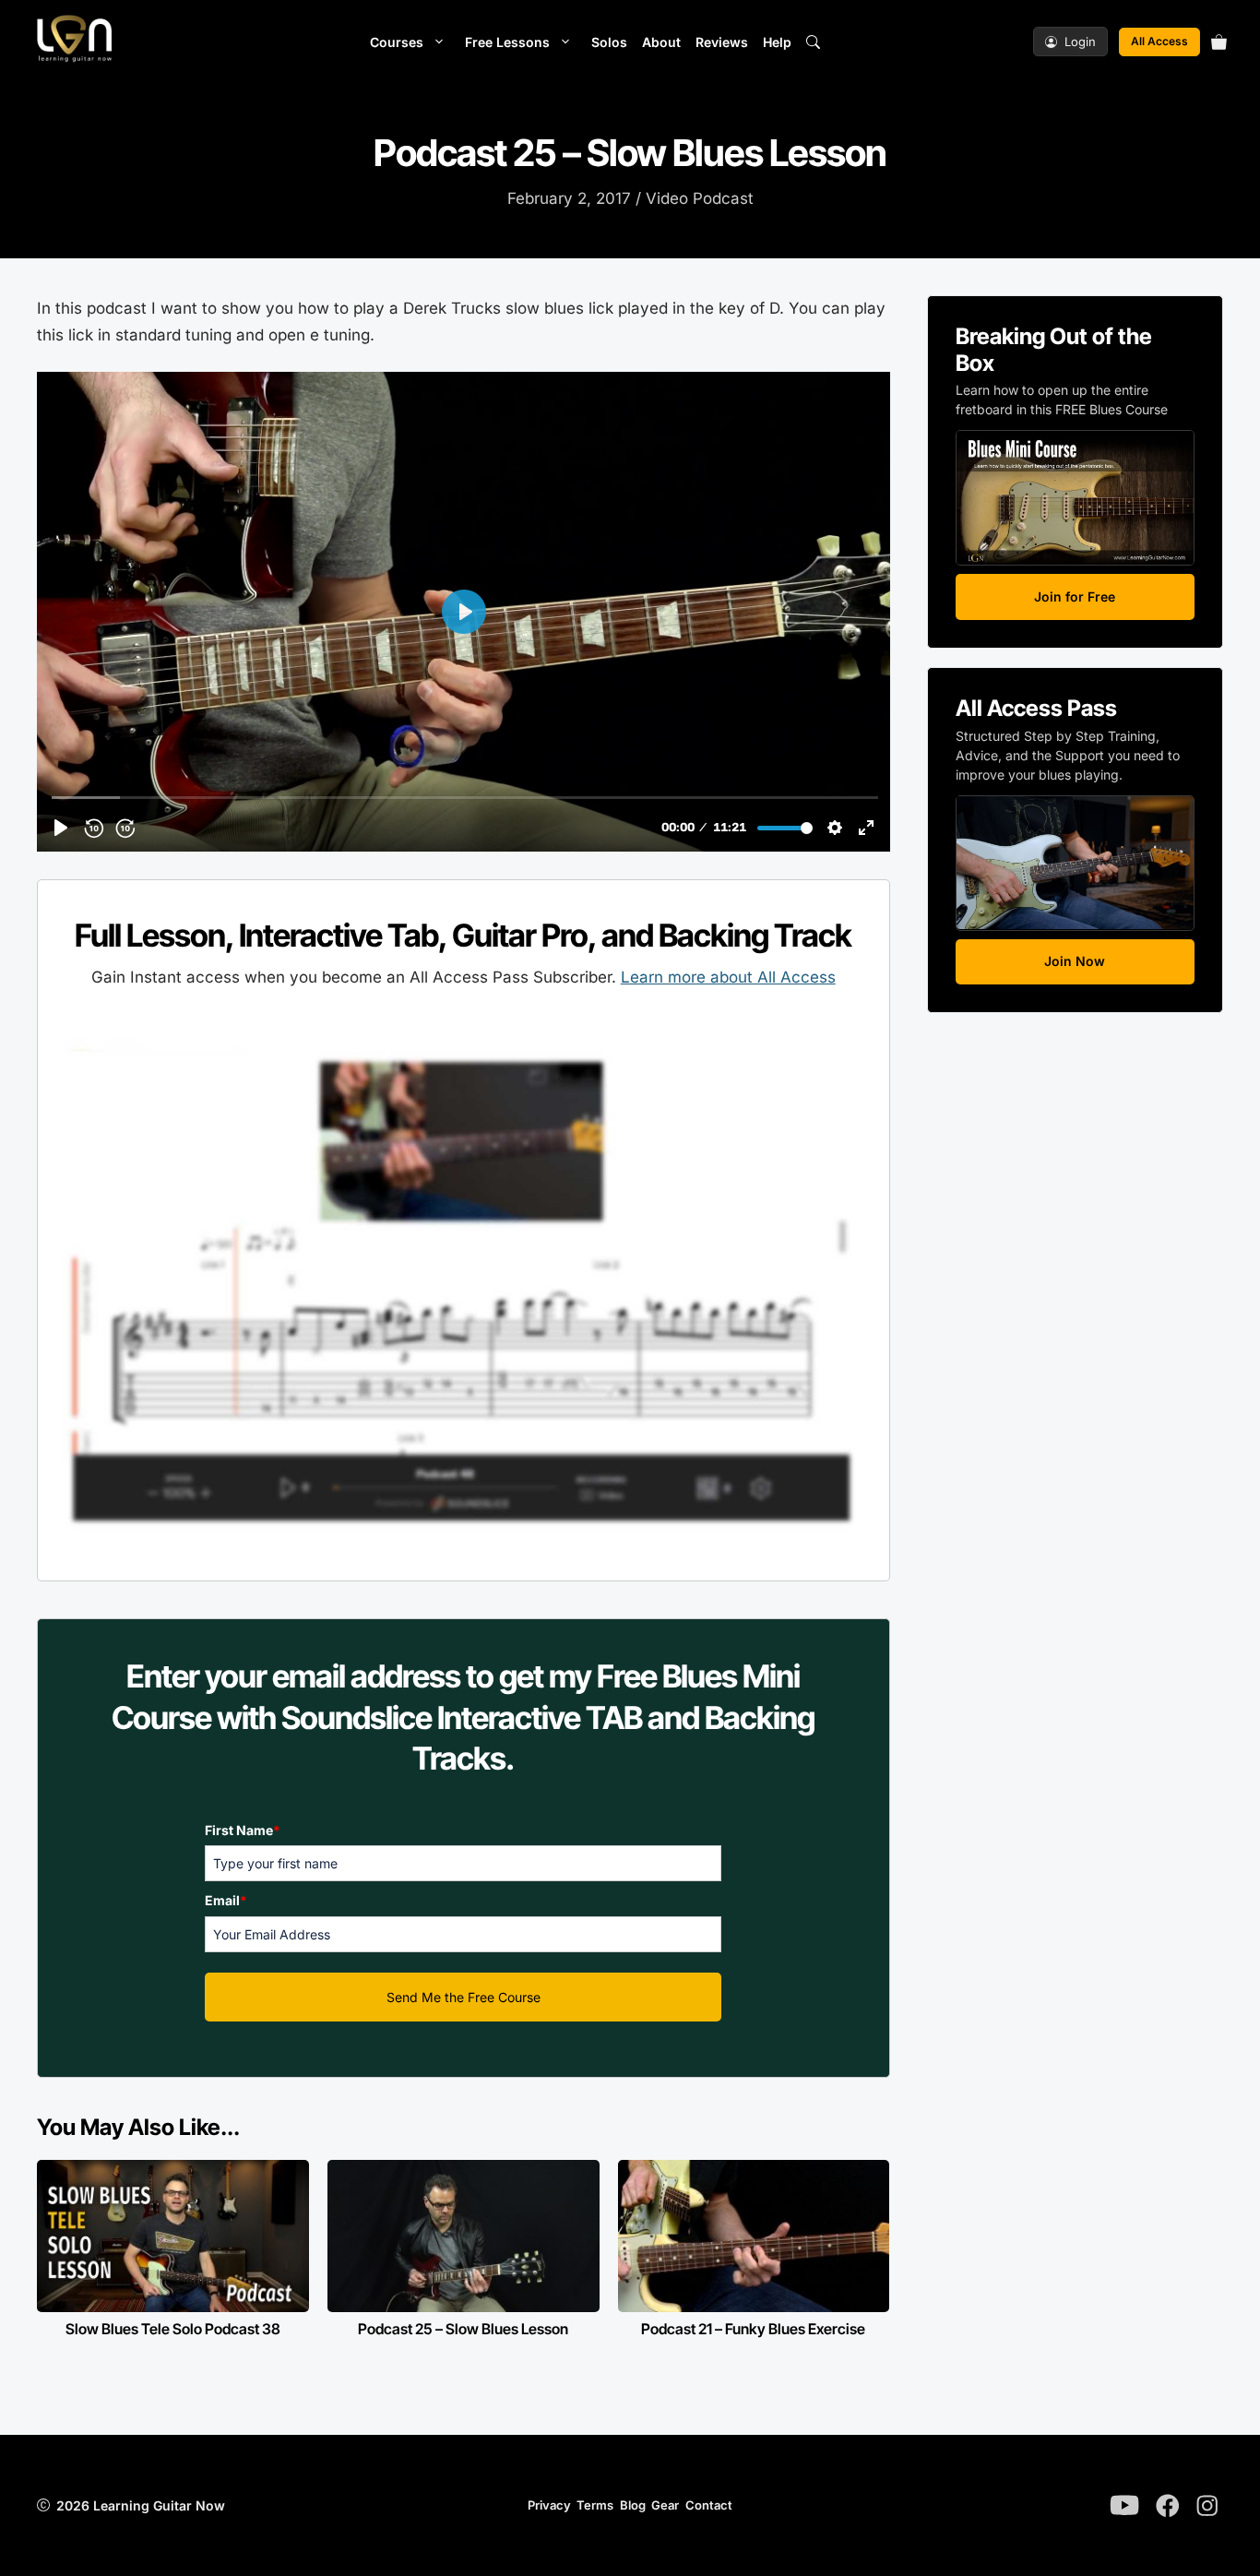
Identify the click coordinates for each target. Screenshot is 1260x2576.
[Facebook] (1168, 2506)
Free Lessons (507, 42)
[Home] (74, 42)
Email (226, 1900)
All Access (1159, 41)
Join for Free (1075, 596)
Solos (609, 42)
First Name (243, 1830)
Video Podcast (700, 198)
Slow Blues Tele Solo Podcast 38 (173, 2329)
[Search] (813, 42)
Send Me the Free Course (464, 1997)
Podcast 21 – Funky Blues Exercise (753, 2329)
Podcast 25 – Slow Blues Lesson (463, 2329)
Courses (397, 42)
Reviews (722, 42)
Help (777, 42)
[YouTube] (1124, 2505)
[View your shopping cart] (1221, 42)
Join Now (1075, 961)
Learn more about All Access (728, 977)
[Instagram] (1207, 2506)
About (661, 42)
